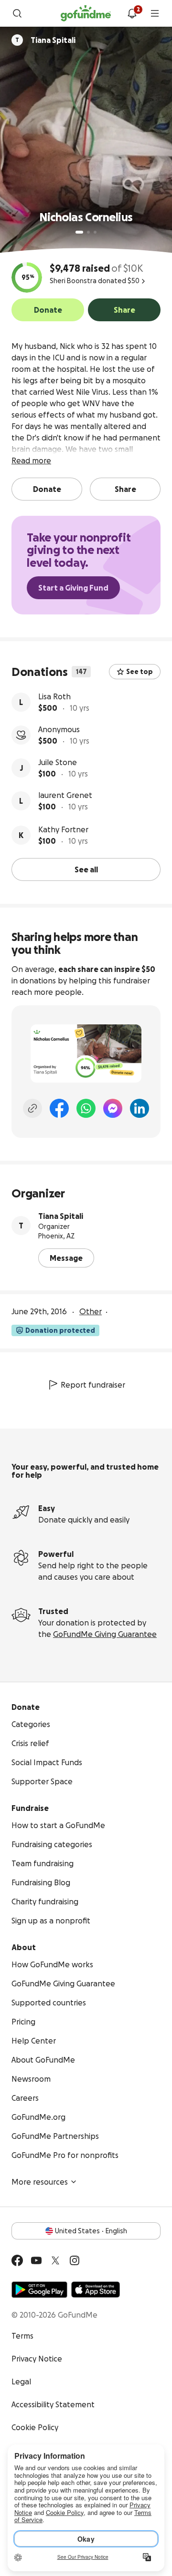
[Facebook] (59, 1108)
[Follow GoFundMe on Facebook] (17, 2260)
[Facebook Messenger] (113, 1108)
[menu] (155, 13)
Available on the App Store (96, 2290)
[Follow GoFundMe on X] (55, 2260)
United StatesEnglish (91, 2231)
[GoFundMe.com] (86, 13)
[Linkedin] (140, 1108)
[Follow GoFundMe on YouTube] (36, 2260)
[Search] (17, 13)
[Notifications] (132, 13)
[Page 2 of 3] (88, 232)
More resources (40, 2182)
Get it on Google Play (39, 2290)
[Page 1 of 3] (79, 232)
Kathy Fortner (63, 829)
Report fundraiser (93, 1385)
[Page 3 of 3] (95, 232)
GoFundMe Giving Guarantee (105, 1634)
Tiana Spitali (61, 1216)
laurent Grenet (65, 795)
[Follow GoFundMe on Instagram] (75, 2260)
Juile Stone (58, 762)
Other (91, 1311)
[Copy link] (32, 1108)
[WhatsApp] (86, 1108)
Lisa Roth (54, 696)
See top (140, 672)
